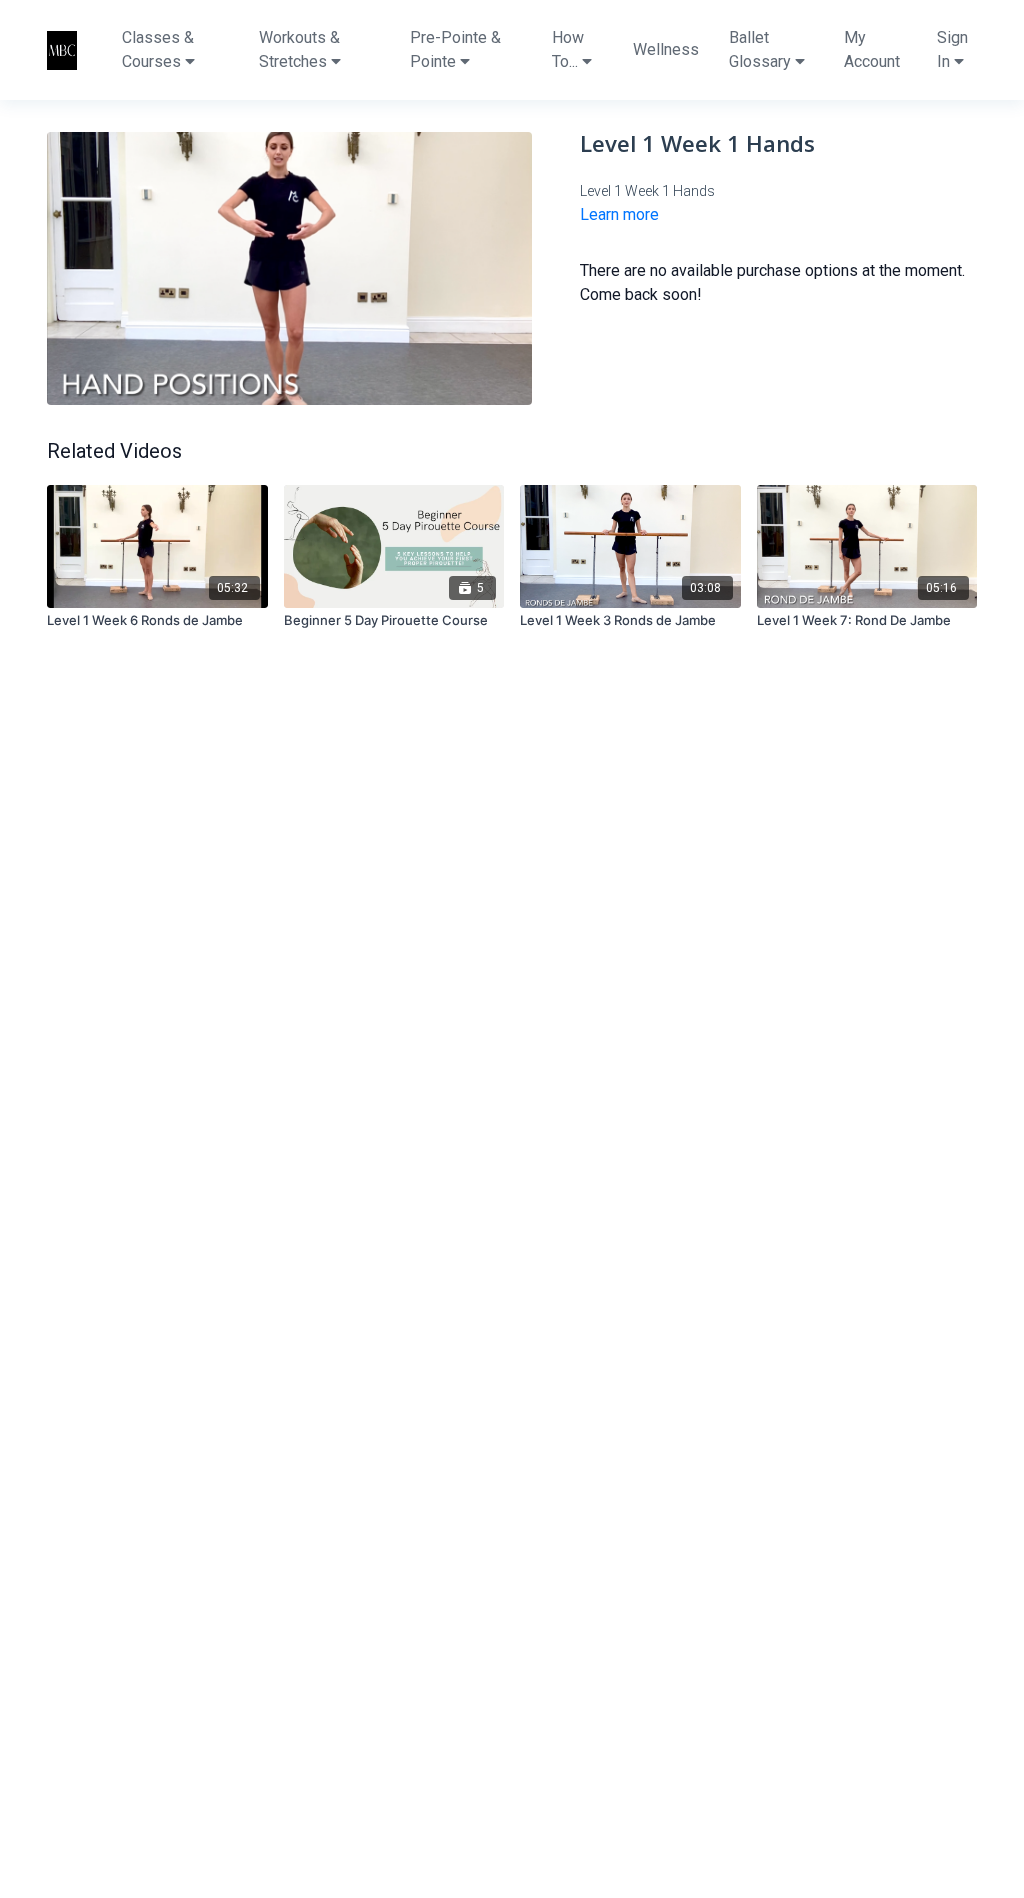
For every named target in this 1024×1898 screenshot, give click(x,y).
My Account (872, 49)
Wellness (666, 49)
